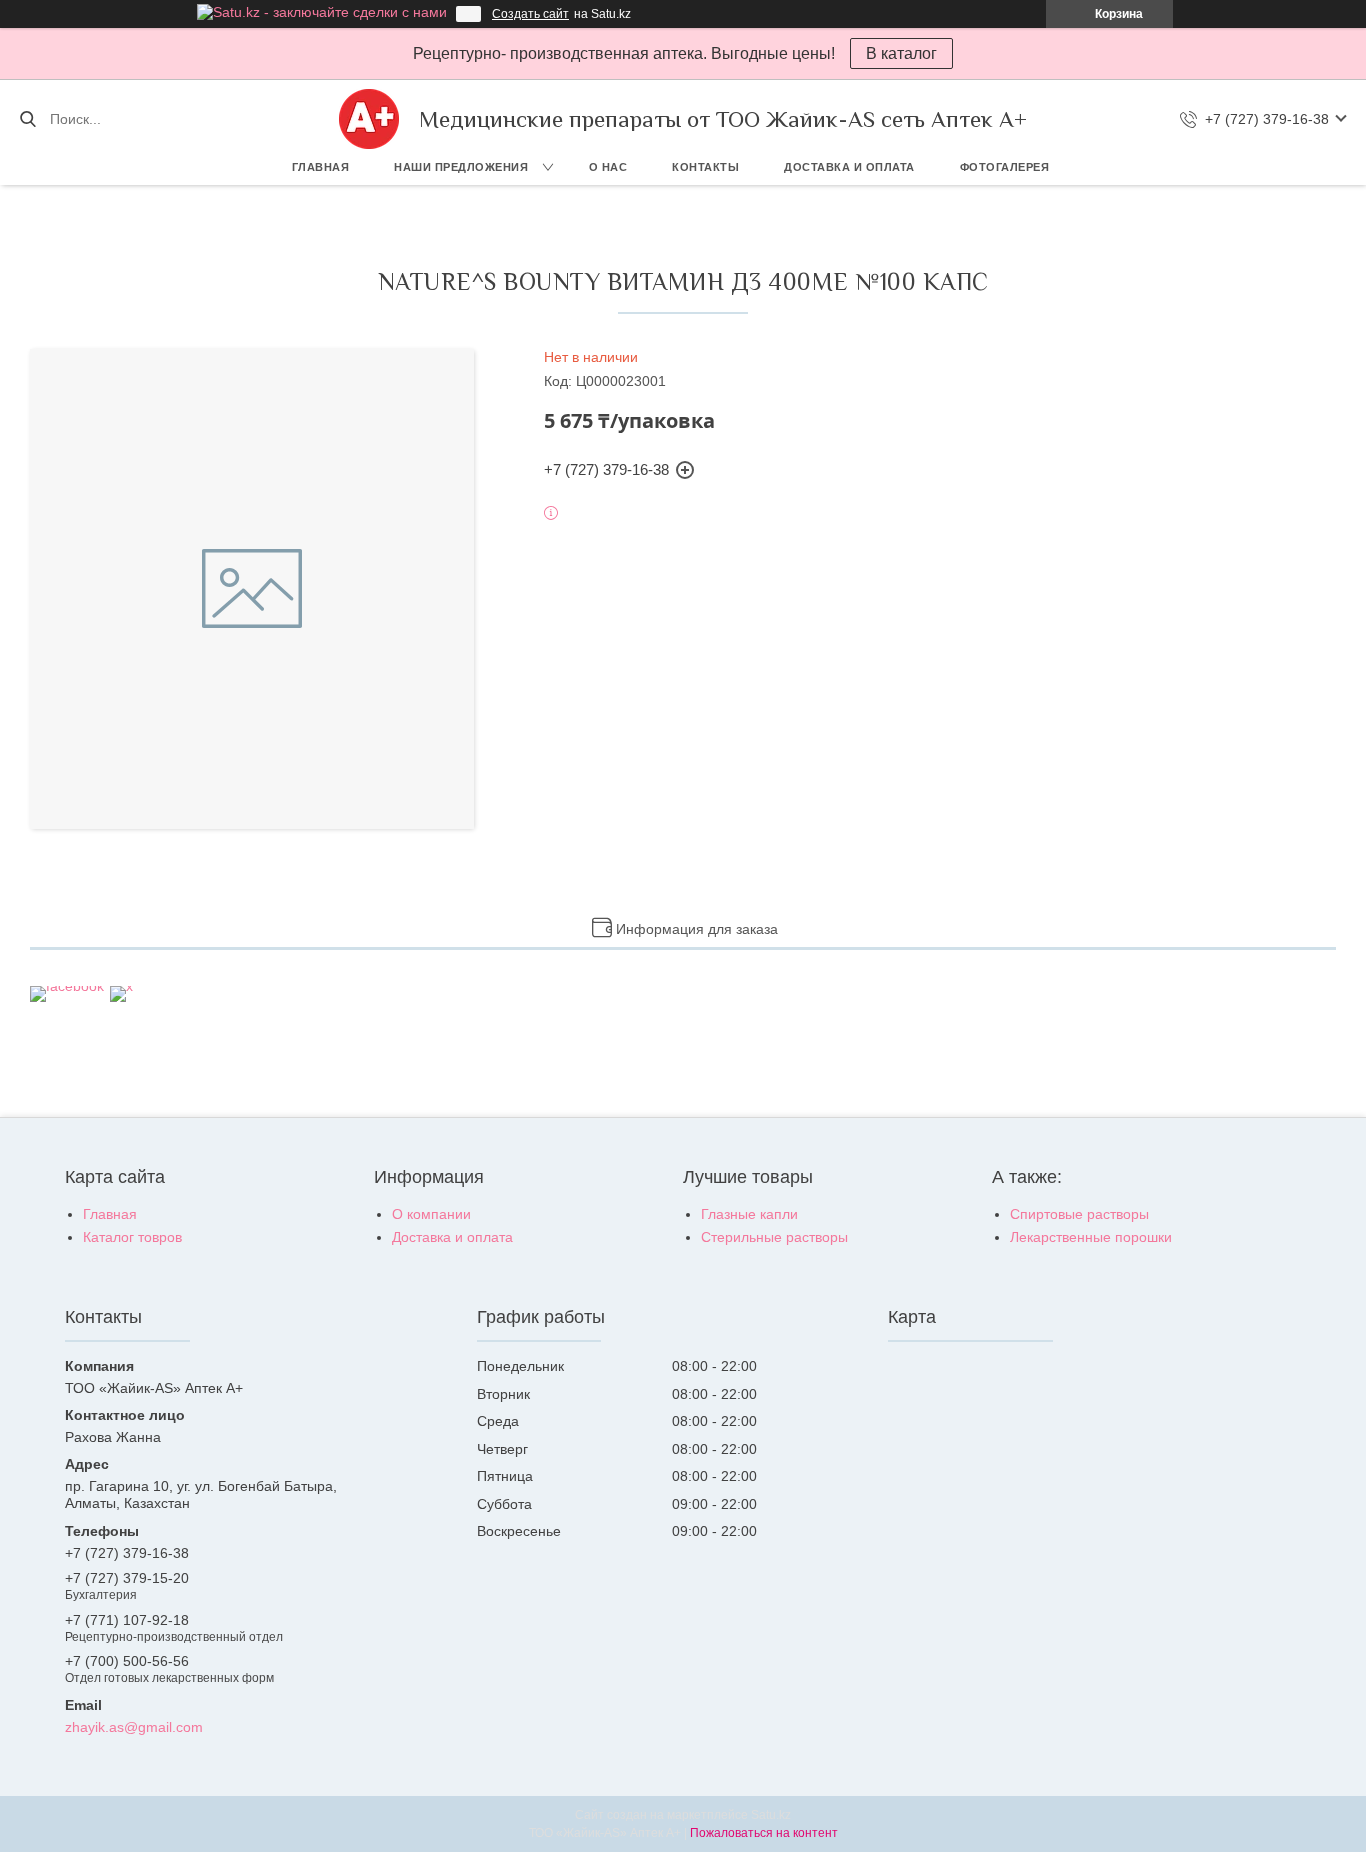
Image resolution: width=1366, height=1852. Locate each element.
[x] (121, 986)
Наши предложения (461, 167)
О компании (431, 1214)
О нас (608, 167)
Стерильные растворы (774, 1237)
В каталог (901, 53)
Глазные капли (749, 1214)
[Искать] (27, 119)
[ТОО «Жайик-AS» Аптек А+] (369, 119)
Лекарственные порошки (1091, 1237)
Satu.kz (771, 1815)
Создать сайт (530, 14)
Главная (321, 167)
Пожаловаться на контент (764, 1833)
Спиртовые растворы (1079, 1214)
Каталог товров (132, 1237)
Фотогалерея (1005, 167)
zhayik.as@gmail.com (134, 1727)
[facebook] (67, 986)
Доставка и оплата (849, 167)
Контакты (705, 167)
